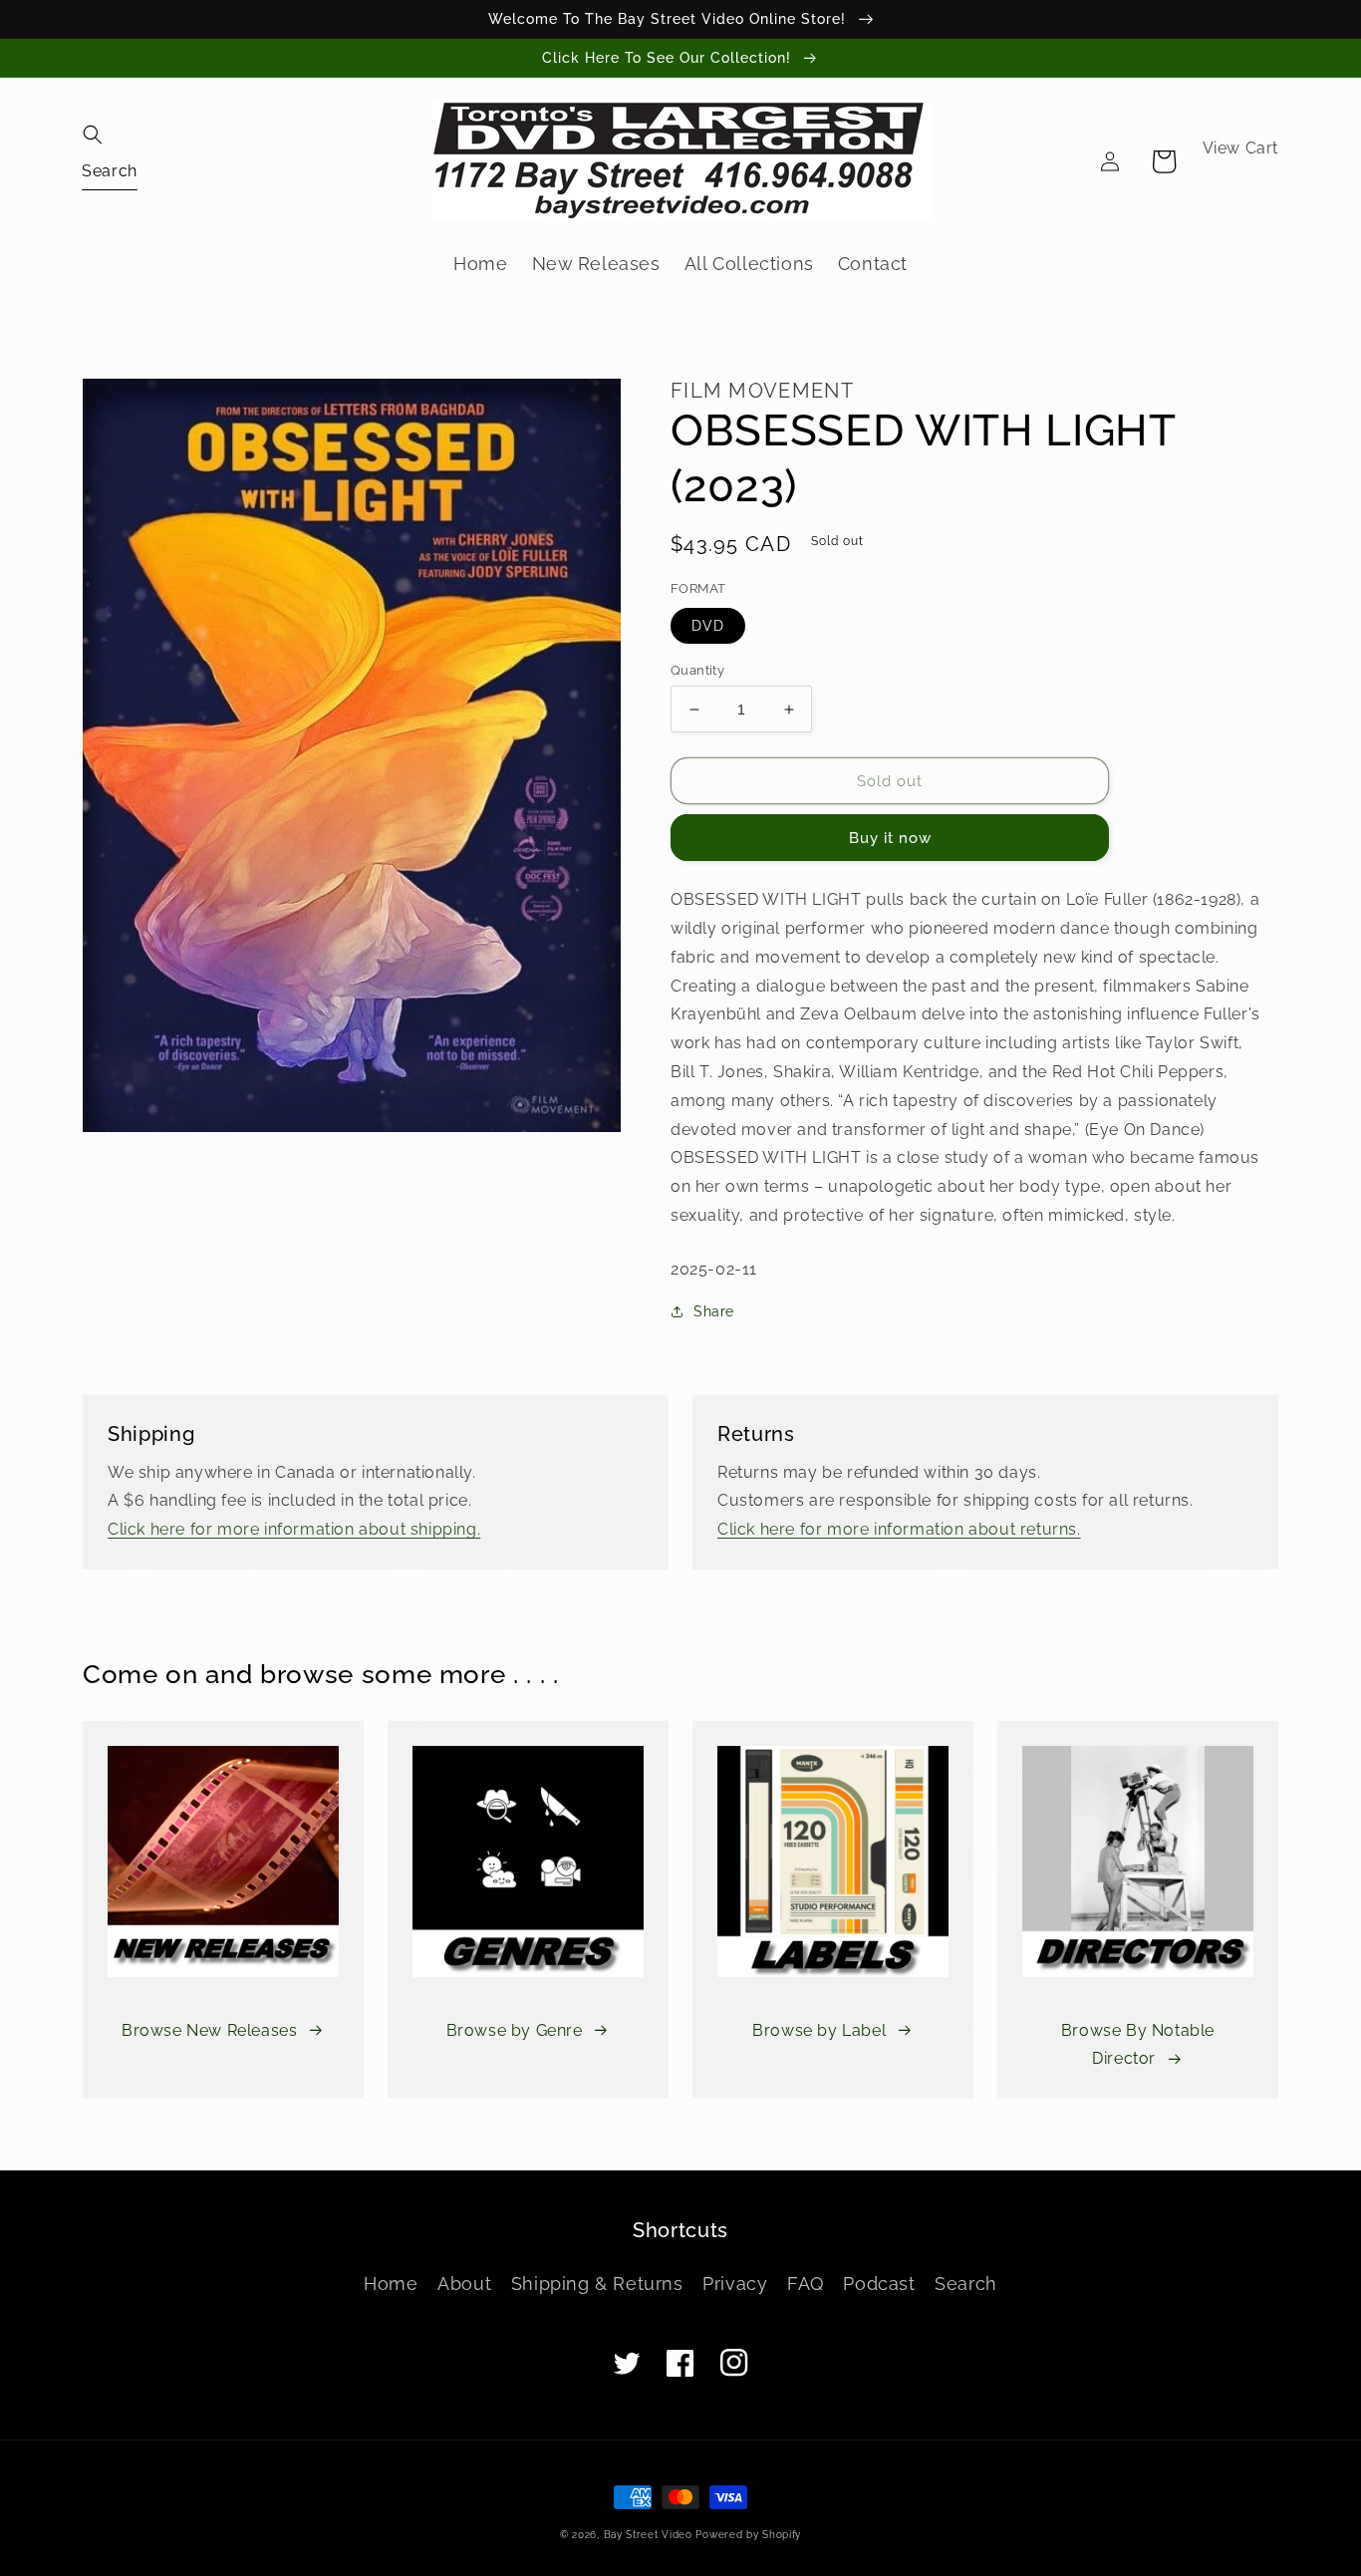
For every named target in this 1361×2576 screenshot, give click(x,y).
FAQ (806, 2284)
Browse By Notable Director (1138, 2045)
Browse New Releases (209, 2030)
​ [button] (110, 170)
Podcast (879, 2284)
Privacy (735, 2284)
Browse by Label (819, 2030)
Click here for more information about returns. (899, 1529)
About (464, 2284)
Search (966, 2284)
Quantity (697, 670)
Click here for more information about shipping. (294, 1529)
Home (391, 2284)
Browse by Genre (515, 2030)
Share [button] (714, 1311)
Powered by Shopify (748, 2535)
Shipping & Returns (597, 2284)
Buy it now (890, 838)
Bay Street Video (648, 2535)
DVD (708, 626)
